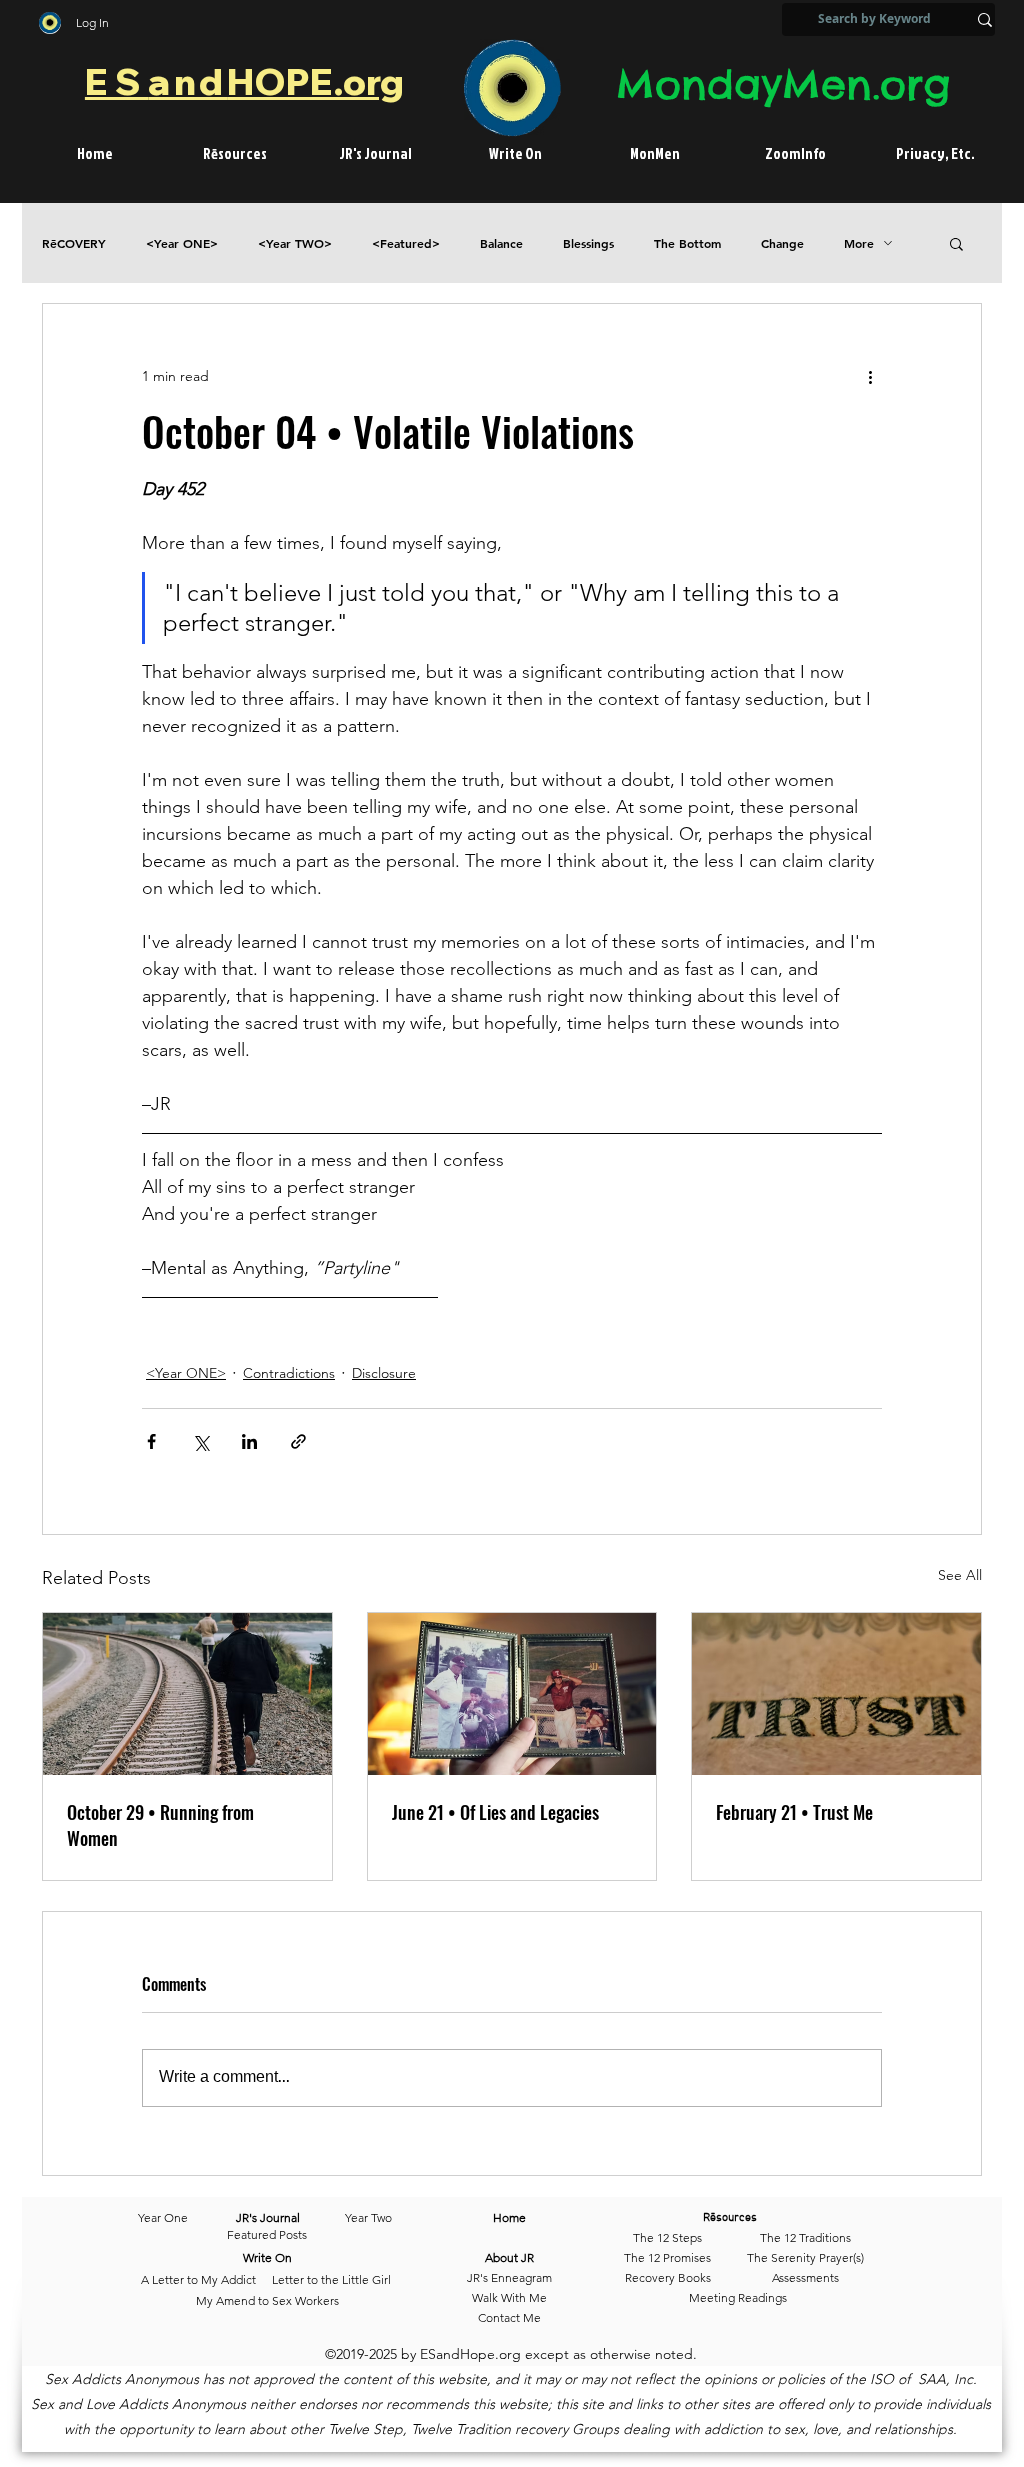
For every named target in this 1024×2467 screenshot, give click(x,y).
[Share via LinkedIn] (249, 1441)
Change (782, 243)
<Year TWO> (295, 243)
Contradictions (289, 1373)
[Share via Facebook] (151, 1441)
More (859, 243)
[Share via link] (298, 1441)
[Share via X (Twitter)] (200, 1441)
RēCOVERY (74, 243)
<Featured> (406, 243)
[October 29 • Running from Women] (187, 1694)
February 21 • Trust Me (794, 1812)
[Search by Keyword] (985, 19)
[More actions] (870, 376)
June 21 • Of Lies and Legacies (495, 1812)
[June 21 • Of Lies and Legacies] (512, 1694)
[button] (956, 243)
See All (960, 1575)
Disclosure (384, 1373)
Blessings (588, 243)
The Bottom (687, 243)
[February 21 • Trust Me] (836, 1694)
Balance (501, 243)
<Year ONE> (182, 243)
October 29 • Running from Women (160, 1825)
